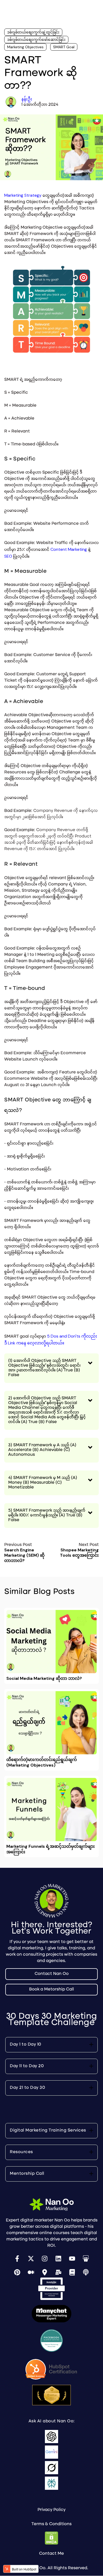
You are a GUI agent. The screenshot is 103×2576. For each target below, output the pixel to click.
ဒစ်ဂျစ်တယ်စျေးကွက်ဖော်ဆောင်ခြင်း (36, 40)
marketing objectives (25, 47)
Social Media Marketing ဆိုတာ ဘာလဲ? (44, 1678)
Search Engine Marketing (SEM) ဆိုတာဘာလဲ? (24, 1555)
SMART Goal (64, 47)
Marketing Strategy (23, 195)
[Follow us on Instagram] (45, 2259)
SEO (8, 556)
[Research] (72, 2272)
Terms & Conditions (51, 2524)
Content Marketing (69, 549)
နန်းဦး (27, 99)
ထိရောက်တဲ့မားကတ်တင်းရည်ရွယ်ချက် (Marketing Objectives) (42, 1762)
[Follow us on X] (31, 2259)
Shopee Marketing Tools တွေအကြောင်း (79, 1553)
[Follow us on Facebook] (17, 2259)
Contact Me (51, 2554)
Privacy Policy (51, 2510)
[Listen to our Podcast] (86, 2272)
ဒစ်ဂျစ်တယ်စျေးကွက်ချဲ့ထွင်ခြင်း (33, 32)
